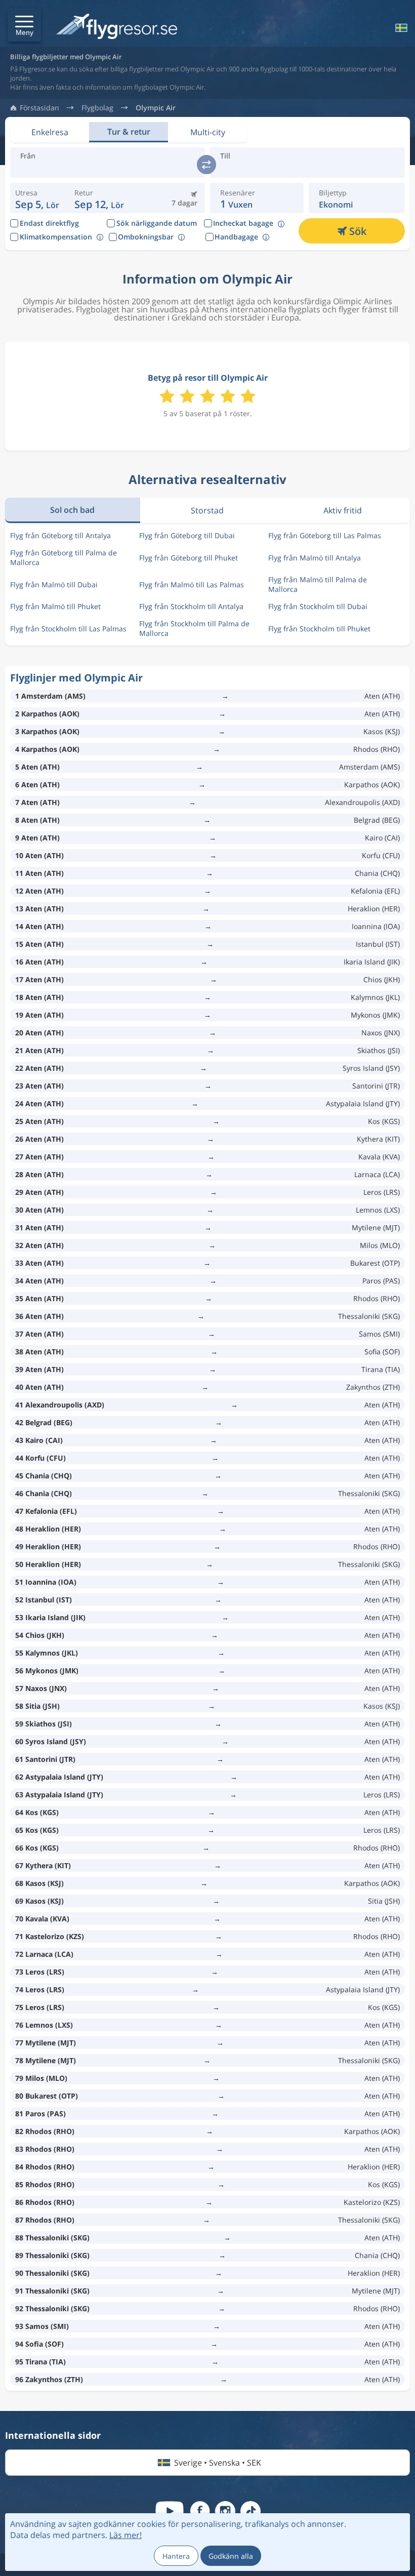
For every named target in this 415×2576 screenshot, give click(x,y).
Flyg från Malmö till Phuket (55, 606)
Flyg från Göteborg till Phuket (189, 558)
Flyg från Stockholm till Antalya (191, 606)
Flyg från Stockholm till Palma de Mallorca (194, 628)
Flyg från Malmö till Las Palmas (192, 585)
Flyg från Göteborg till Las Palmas (325, 535)
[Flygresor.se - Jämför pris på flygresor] (117, 27)
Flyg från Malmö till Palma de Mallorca (318, 584)
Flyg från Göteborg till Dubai (187, 535)
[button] (24, 25)
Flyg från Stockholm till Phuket (319, 629)
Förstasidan (39, 108)
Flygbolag (97, 108)
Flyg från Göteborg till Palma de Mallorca (64, 557)
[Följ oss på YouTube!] (170, 2511)
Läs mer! (126, 2535)
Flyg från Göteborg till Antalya (60, 535)
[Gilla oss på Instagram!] (225, 2511)
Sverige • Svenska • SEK (218, 2463)
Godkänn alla (231, 2556)
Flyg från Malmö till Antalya (315, 558)
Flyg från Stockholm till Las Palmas (68, 629)
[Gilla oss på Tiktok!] (251, 2511)
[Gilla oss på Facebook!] (200, 2511)
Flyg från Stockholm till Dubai (318, 606)
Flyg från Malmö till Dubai (54, 585)
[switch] (206, 165)
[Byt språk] (400, 28)
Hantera (176, 2556)
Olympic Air (156, 108)
